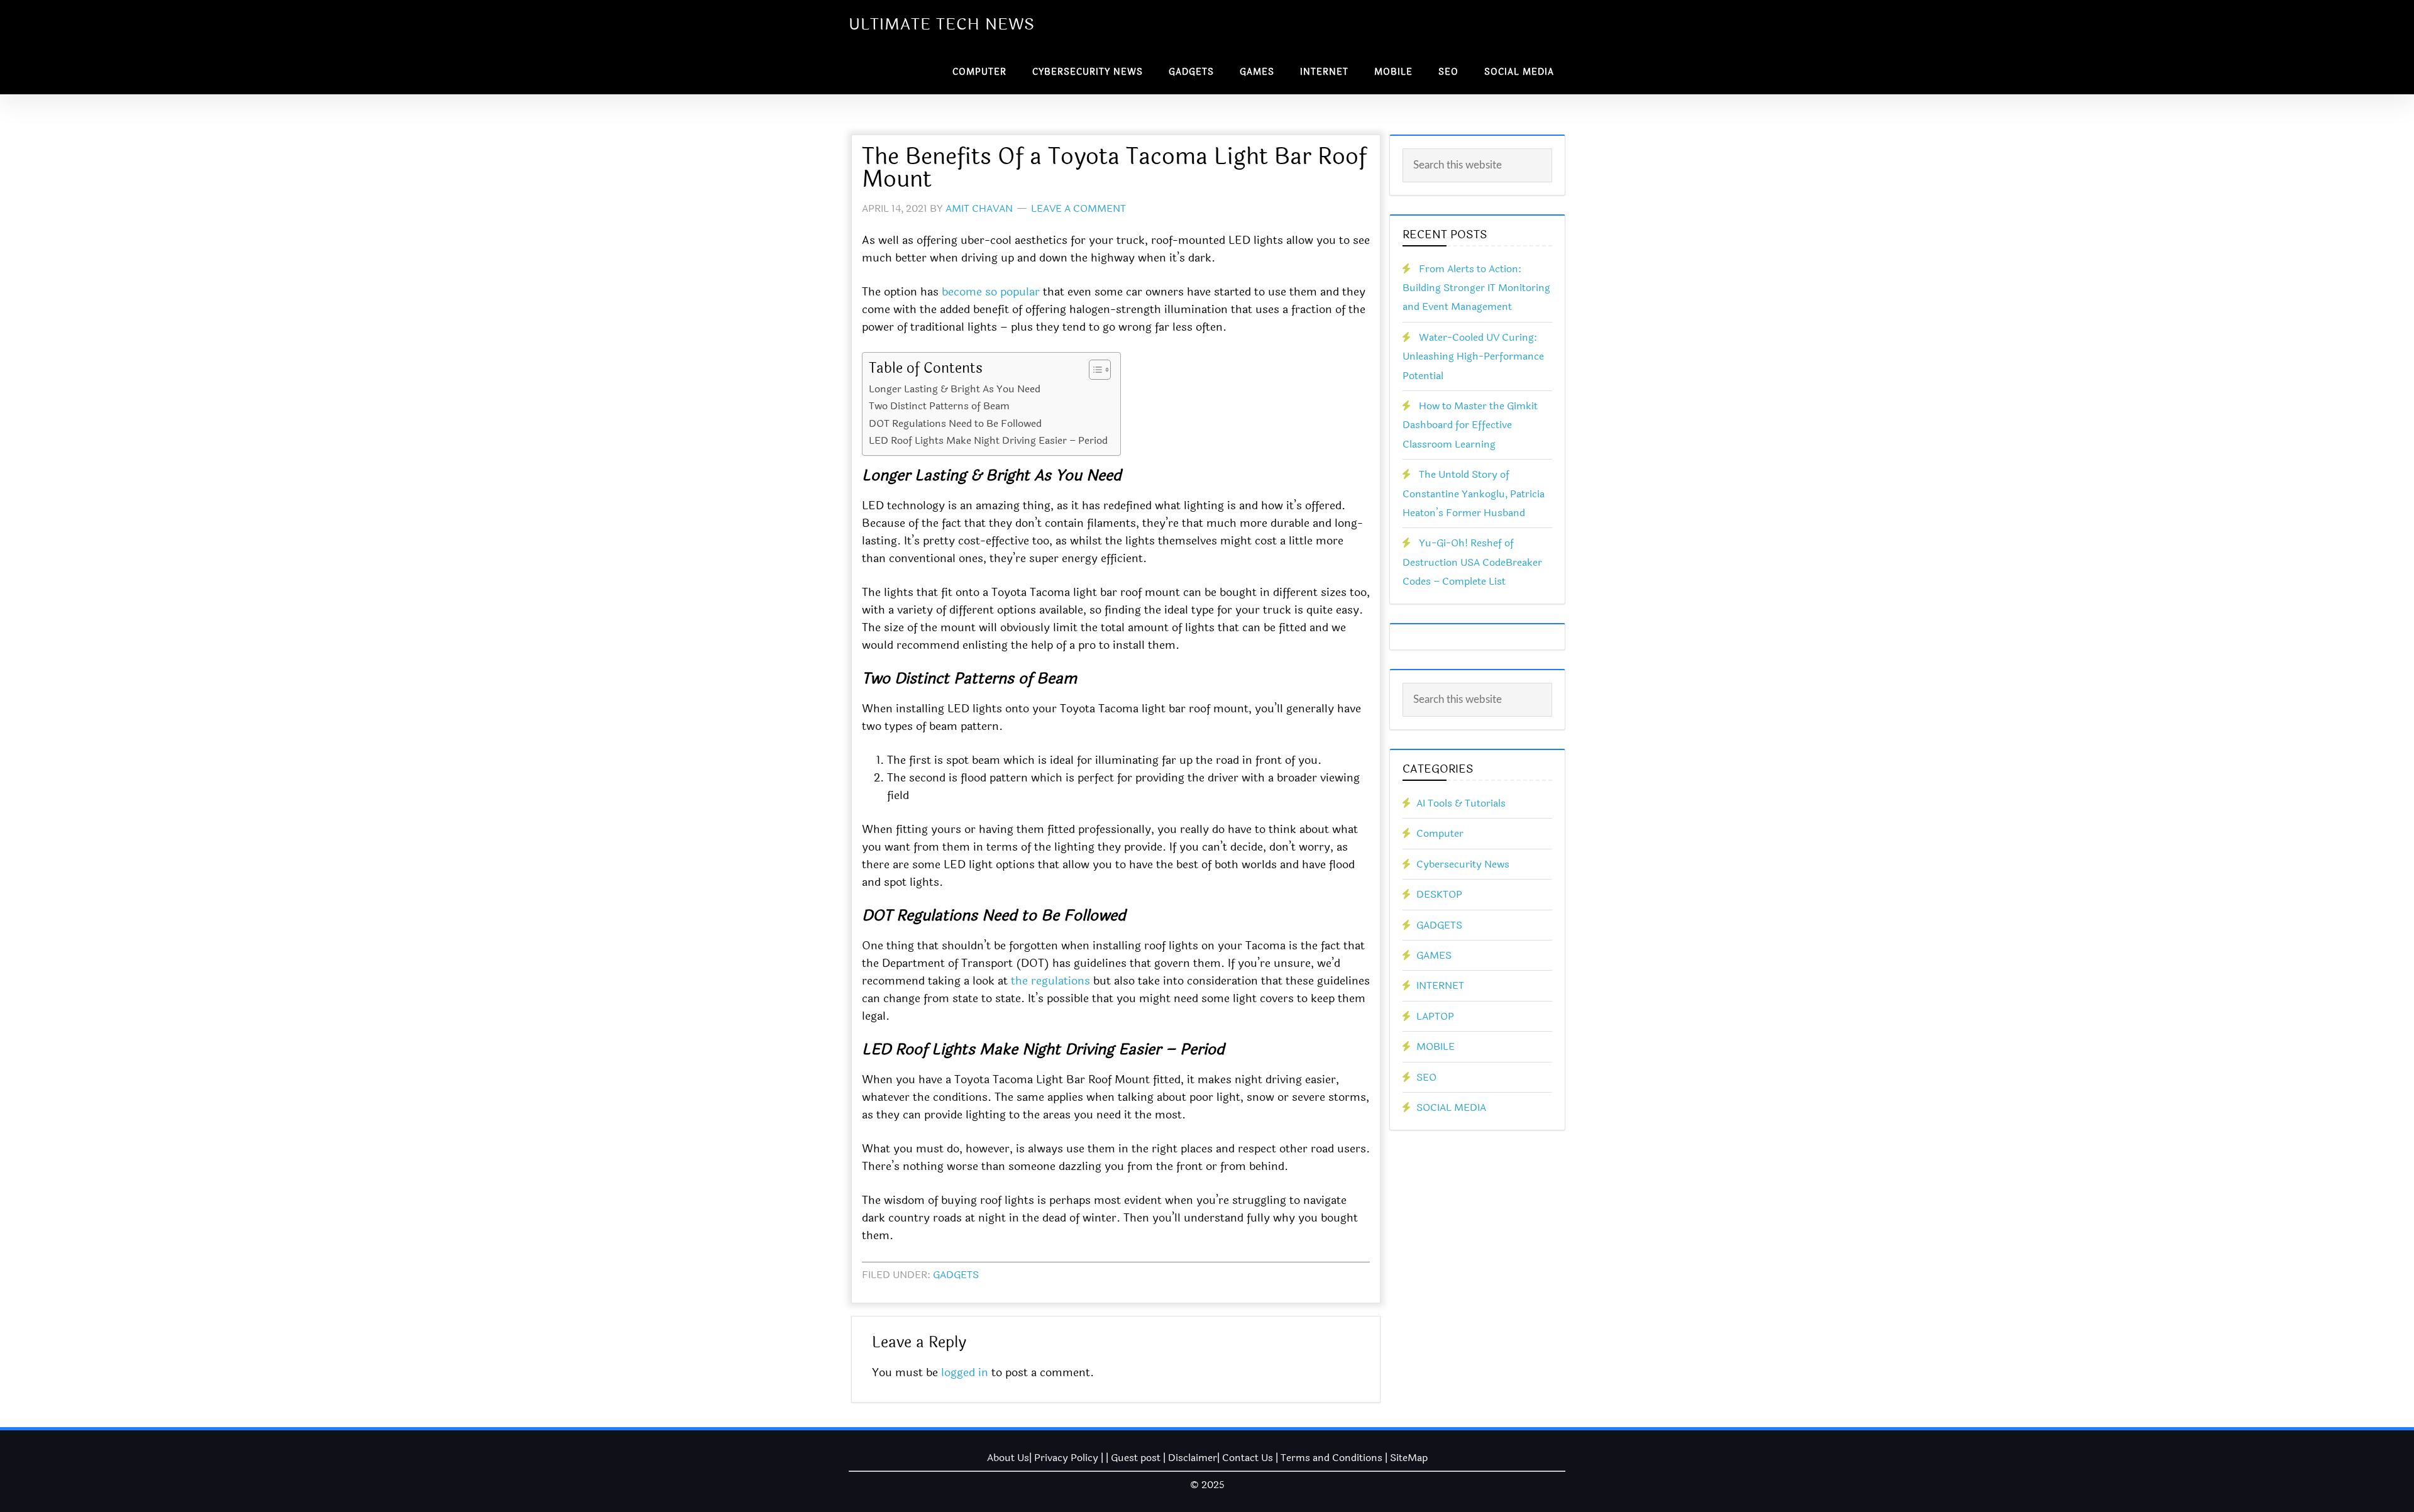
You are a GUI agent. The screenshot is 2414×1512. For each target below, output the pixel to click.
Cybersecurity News (1463, 864)
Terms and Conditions (1331, 1458)
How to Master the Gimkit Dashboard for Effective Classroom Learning (1470, 425)
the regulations (1050, 981)
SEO (1426, 1077)
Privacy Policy (1066, 1458)
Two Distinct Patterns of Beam (939, 406)
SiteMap (1409, 1458)
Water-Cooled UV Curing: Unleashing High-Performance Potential (1473, 356)
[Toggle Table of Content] (1094, 370)
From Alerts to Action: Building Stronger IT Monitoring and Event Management (1476, 288)
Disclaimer (1193, 1458)
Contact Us (1248, 1458)
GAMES (1434, 955)
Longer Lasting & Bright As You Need (955, 389)
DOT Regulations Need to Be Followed (955, 423)
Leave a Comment (1078, 208)
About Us (1008, 1458)
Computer (1440, 833)
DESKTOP (1439, 894)
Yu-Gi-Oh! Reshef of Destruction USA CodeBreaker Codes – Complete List (1472, 562)
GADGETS (956, 1275)
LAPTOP (1435, 1016)
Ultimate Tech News (942, 25)
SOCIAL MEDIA (1451, 1107)
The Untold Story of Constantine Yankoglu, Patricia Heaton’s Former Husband (1474, 494)
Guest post (1136, 1458)
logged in (965, 1372)
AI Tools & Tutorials (1461, 803)
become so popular (991, 292)
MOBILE (1436, 1046)
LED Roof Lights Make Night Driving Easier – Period (988, 440)
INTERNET (1440, 985)
